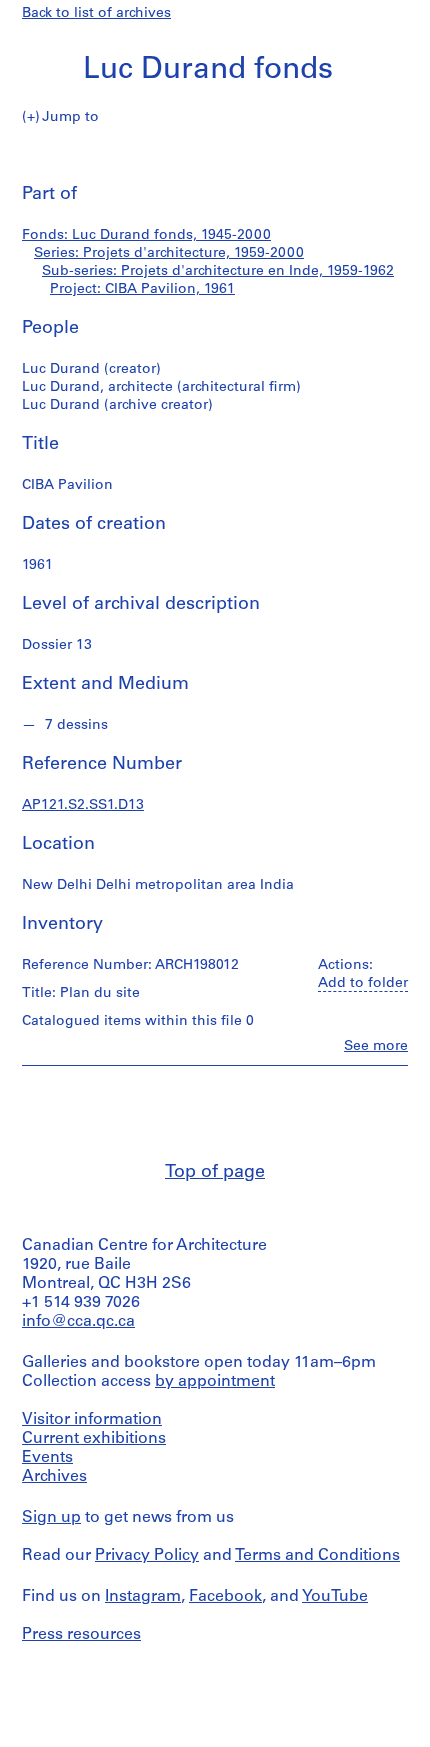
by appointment (215, 1382)
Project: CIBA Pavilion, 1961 (142, 289)
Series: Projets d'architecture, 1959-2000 (169, 253)
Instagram (143, 1597)
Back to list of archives (96, 13)
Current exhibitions (94, 1439)
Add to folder (363, 983)
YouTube (335, 1597)
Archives (54, 1477)
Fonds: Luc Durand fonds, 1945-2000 (146, 235)
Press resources (81, 1635)
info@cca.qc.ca (78, 1322)
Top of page (215, 1173)
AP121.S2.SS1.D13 (83, 805)
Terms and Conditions (317, 1556)
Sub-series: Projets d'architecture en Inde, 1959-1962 (218, 271)
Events (47, 1458)
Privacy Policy (147, 1556)
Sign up (51, 1518)
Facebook (225, 1597)
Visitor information (92, 1420)
